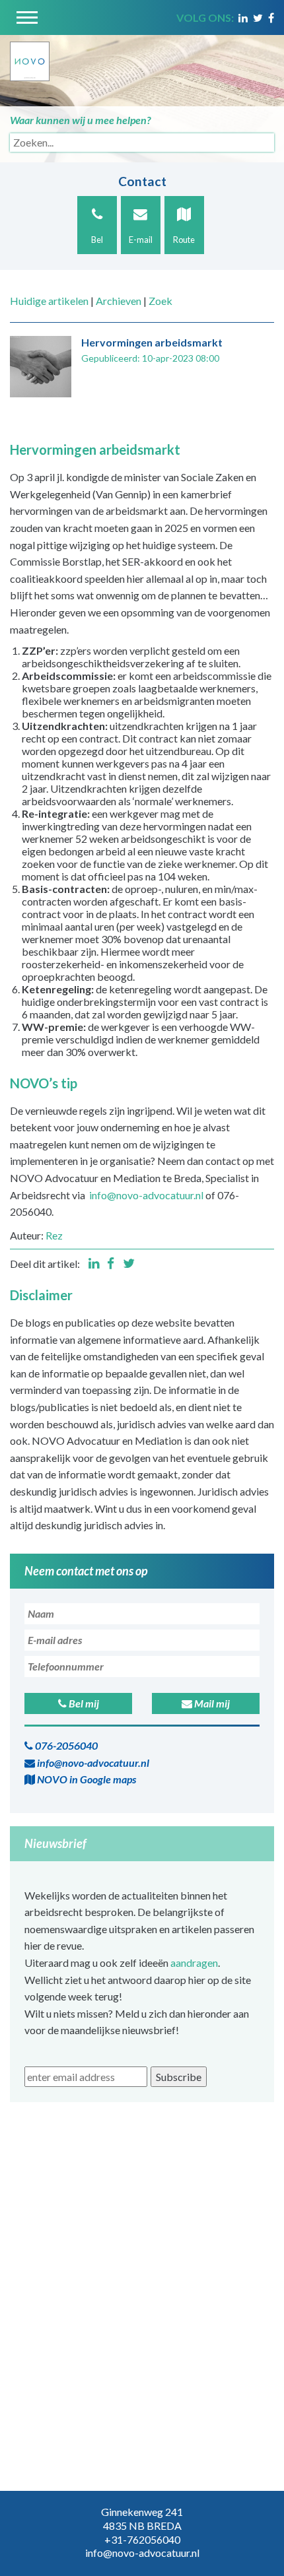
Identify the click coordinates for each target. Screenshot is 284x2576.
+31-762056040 (142, 2539)
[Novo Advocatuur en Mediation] (30, 56)
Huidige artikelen (49, 301)
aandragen (194, 1963)
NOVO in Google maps (86, 1779)
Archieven (119, 301)
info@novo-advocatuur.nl (146, 1195)
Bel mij (83, 1703)
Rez (54, 1235)
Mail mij (211, 1703)
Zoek (160, 301)
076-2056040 (65, 1745)
